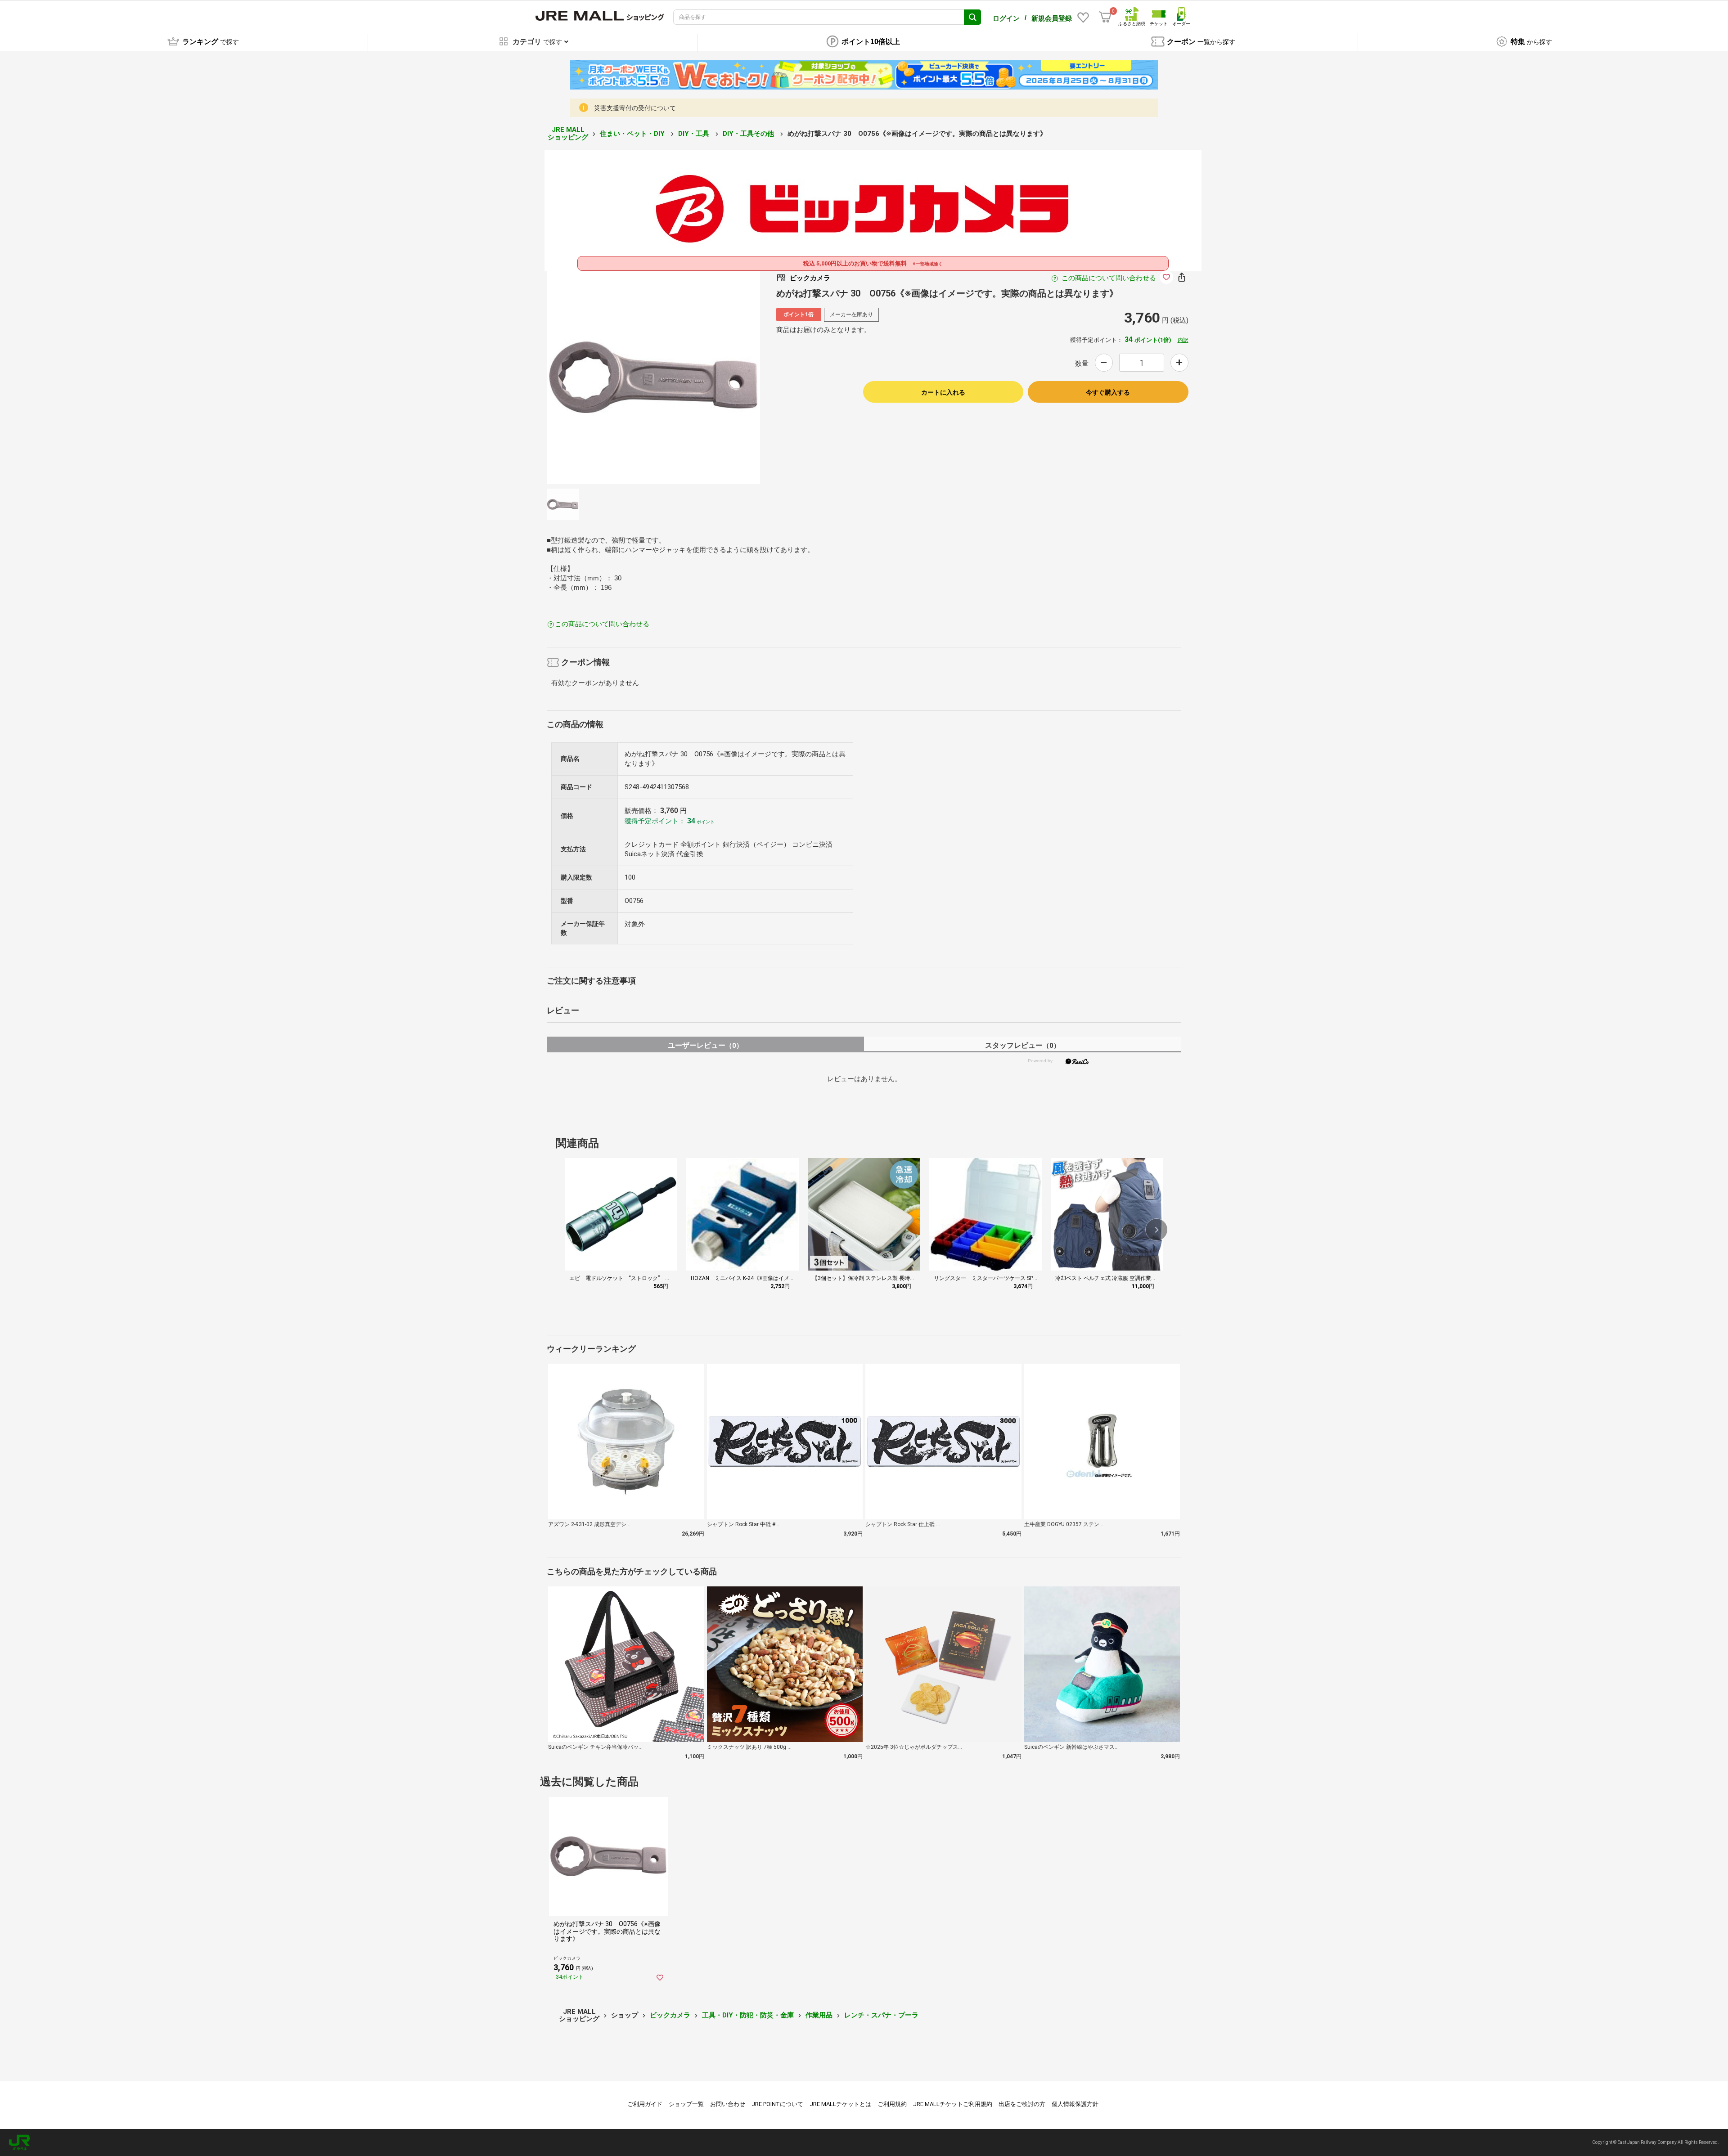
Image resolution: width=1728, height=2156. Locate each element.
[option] (653, 377)
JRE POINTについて (777, 2104)
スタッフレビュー (1023, 1045)
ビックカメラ (670, 2015)
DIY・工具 (695, 134)
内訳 (1183, 340)
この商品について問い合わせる (1109, 278)
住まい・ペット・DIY (633, 134)
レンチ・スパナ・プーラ (881, 2015)
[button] (1156, 1230)
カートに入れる (943, 392)
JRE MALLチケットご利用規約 (953, 2104)
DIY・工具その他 (749, 134)
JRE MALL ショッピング (568, 133)
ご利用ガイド (645, 2104)
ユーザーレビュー (705, 1045)
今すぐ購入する (1108, 392)
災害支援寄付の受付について (635, 108)
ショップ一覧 (686, 2104)
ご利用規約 (892, 2104)
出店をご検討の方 (1022, 2104)
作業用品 (819, 2015)
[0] (1105, 17)
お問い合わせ (728, 2104)
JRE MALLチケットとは (840, 2104)
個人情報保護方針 (1075, 2104)
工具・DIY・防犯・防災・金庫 (748, 2015)
